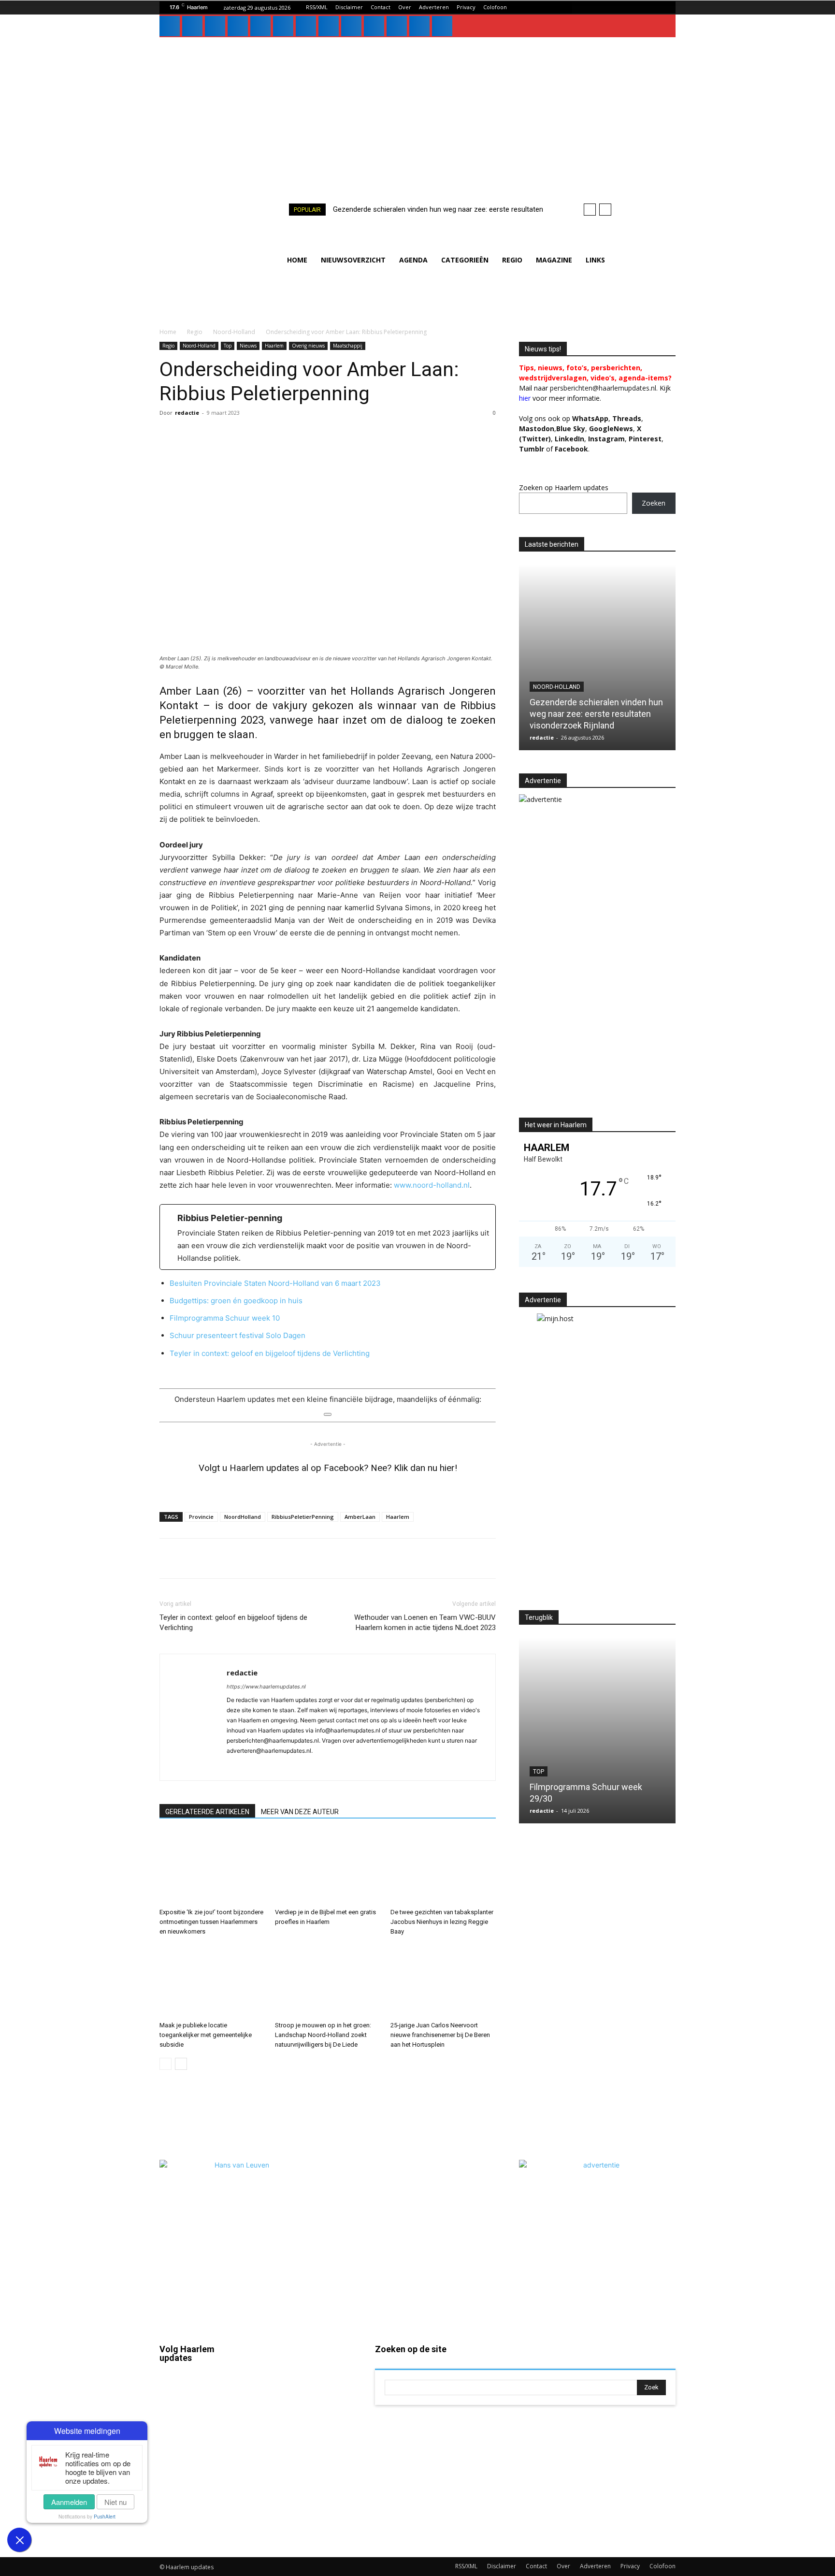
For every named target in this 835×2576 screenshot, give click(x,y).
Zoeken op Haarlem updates (564, 488)
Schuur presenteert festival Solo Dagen (238, 1335)
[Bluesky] (397, 26)
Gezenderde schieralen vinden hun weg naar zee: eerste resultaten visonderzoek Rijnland (596, 714)
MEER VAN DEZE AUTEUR (300, 1812)
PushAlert (105, 2517)
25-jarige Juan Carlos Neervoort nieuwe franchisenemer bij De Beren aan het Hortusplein (440, 2035)
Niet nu (115, 2502)
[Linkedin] (215, 26)
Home (168, 332)
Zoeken (654, 503)
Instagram (203, 2418)
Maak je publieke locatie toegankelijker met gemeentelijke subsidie (206, 2035)
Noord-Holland (234, 332)
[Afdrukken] (347, 1558)
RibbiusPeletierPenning (303, 1517)
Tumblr (306, 2459)
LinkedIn (569, 439)
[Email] (325, 1558)
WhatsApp (590, 418)
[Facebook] (170, 26)
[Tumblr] (306, 26)
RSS (302, 2431)
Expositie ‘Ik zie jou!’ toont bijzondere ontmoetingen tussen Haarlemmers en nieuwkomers (211, 1922)
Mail (302, 2376)
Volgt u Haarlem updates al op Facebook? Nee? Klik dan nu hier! (328, 1468)
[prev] (590, 210)
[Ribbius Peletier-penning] (328, 1237)
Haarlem (274, 346)
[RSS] (283, 26)
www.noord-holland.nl (432, 1185)
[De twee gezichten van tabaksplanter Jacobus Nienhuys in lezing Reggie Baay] (443, 1868)
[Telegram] (280, 1558)
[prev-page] (166, 2064)
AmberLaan (360, 1517)
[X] (329, 26)
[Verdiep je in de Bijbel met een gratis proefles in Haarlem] (328, 1868)
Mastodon (203, 2530)
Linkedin (201, 2446)
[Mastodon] (419, 26)
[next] (605, 210)
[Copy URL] (369, 1558)
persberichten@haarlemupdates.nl (603, 388)
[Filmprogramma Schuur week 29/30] (597, 1730)
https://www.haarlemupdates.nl (266, 1687)
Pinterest (645, 439)
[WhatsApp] (351, 26)
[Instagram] (192, 26)
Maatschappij (348, 346)
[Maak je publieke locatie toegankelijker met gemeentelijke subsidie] (212, 1981)
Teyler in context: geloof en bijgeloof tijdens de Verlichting (270, 1353)
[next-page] (181, 2064)
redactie (187, 413)
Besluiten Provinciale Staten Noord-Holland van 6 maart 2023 (275, 1283)
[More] (392, 1558)
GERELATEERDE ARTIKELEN (207, 1812)
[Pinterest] (260, 26)
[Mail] (238, 26)
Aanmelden (69, 2502)
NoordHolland (243, 1517)
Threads (627, 418)
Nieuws (248, 346)
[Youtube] (374, 26)
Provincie (201, 1517)
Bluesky (200, 2502)
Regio (195, 332)
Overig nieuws (308, 346)
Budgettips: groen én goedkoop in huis (236, 1301)
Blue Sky (571, 429)
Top (228, 346)
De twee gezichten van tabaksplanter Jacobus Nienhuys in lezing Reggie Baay (442, 1922)
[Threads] (442, 26)
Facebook (203, 2391)
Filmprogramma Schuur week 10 (225, 1318)
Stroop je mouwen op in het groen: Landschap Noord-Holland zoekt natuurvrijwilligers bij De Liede (323, 2035)
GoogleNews (611, 429)
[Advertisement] (417, 110)
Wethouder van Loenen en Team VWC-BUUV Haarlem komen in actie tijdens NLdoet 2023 (425, 1623)
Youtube (309, 2515)
